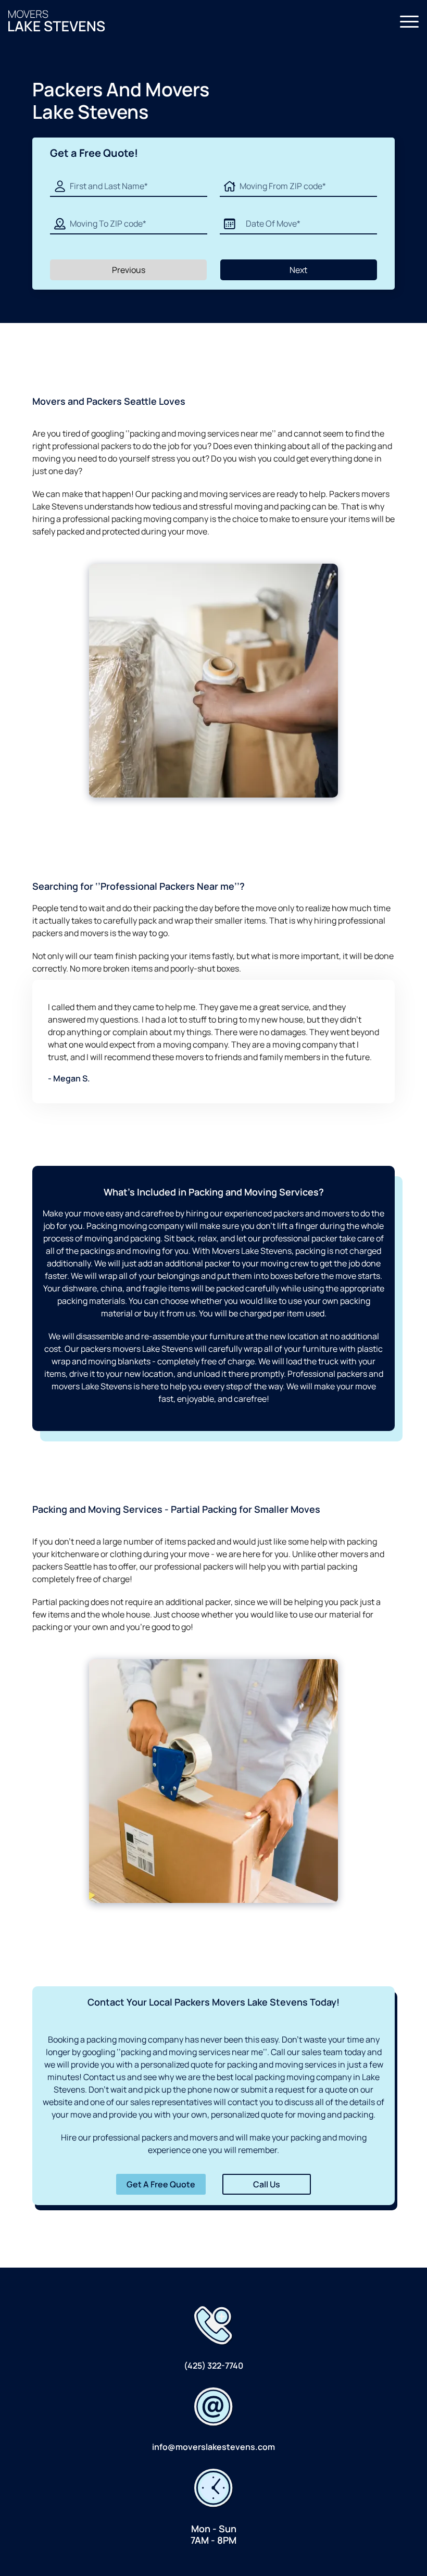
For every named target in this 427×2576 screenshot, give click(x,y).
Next (298, 270)
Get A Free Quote (161, 2184)
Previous (129, 270)
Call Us (267, 2184)
